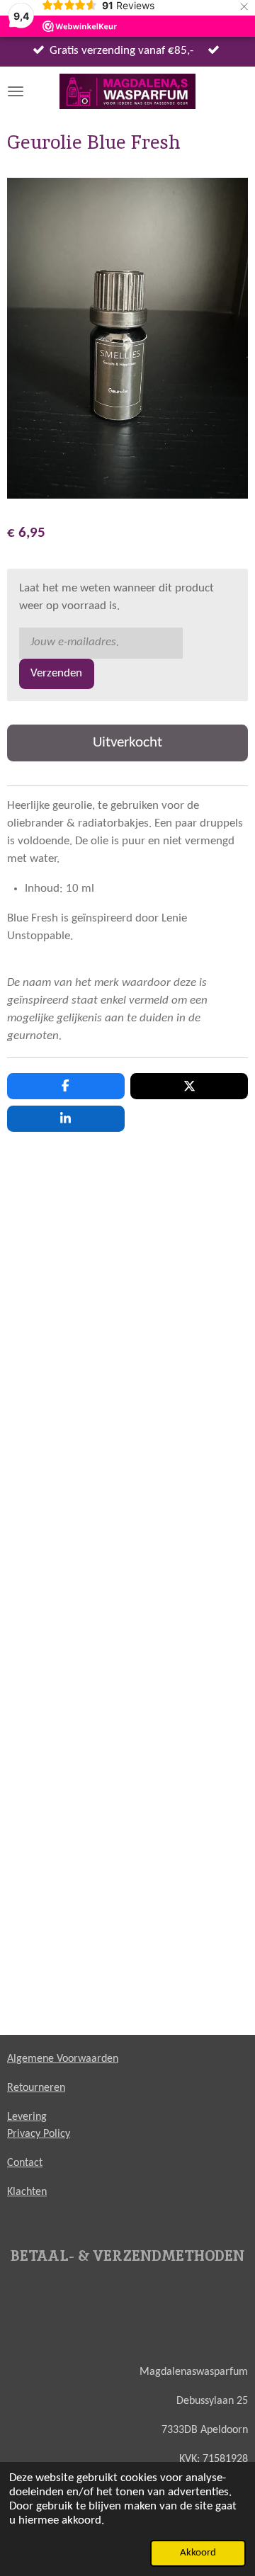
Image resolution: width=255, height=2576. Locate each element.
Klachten (27, 2192)
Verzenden (56, 674)
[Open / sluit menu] (16, 91)
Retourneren (36, 2088)
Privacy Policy (39, 2134)
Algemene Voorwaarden (63, 2059)
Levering (27, 2117)
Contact (25, 2163)
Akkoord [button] (198, 2553)
